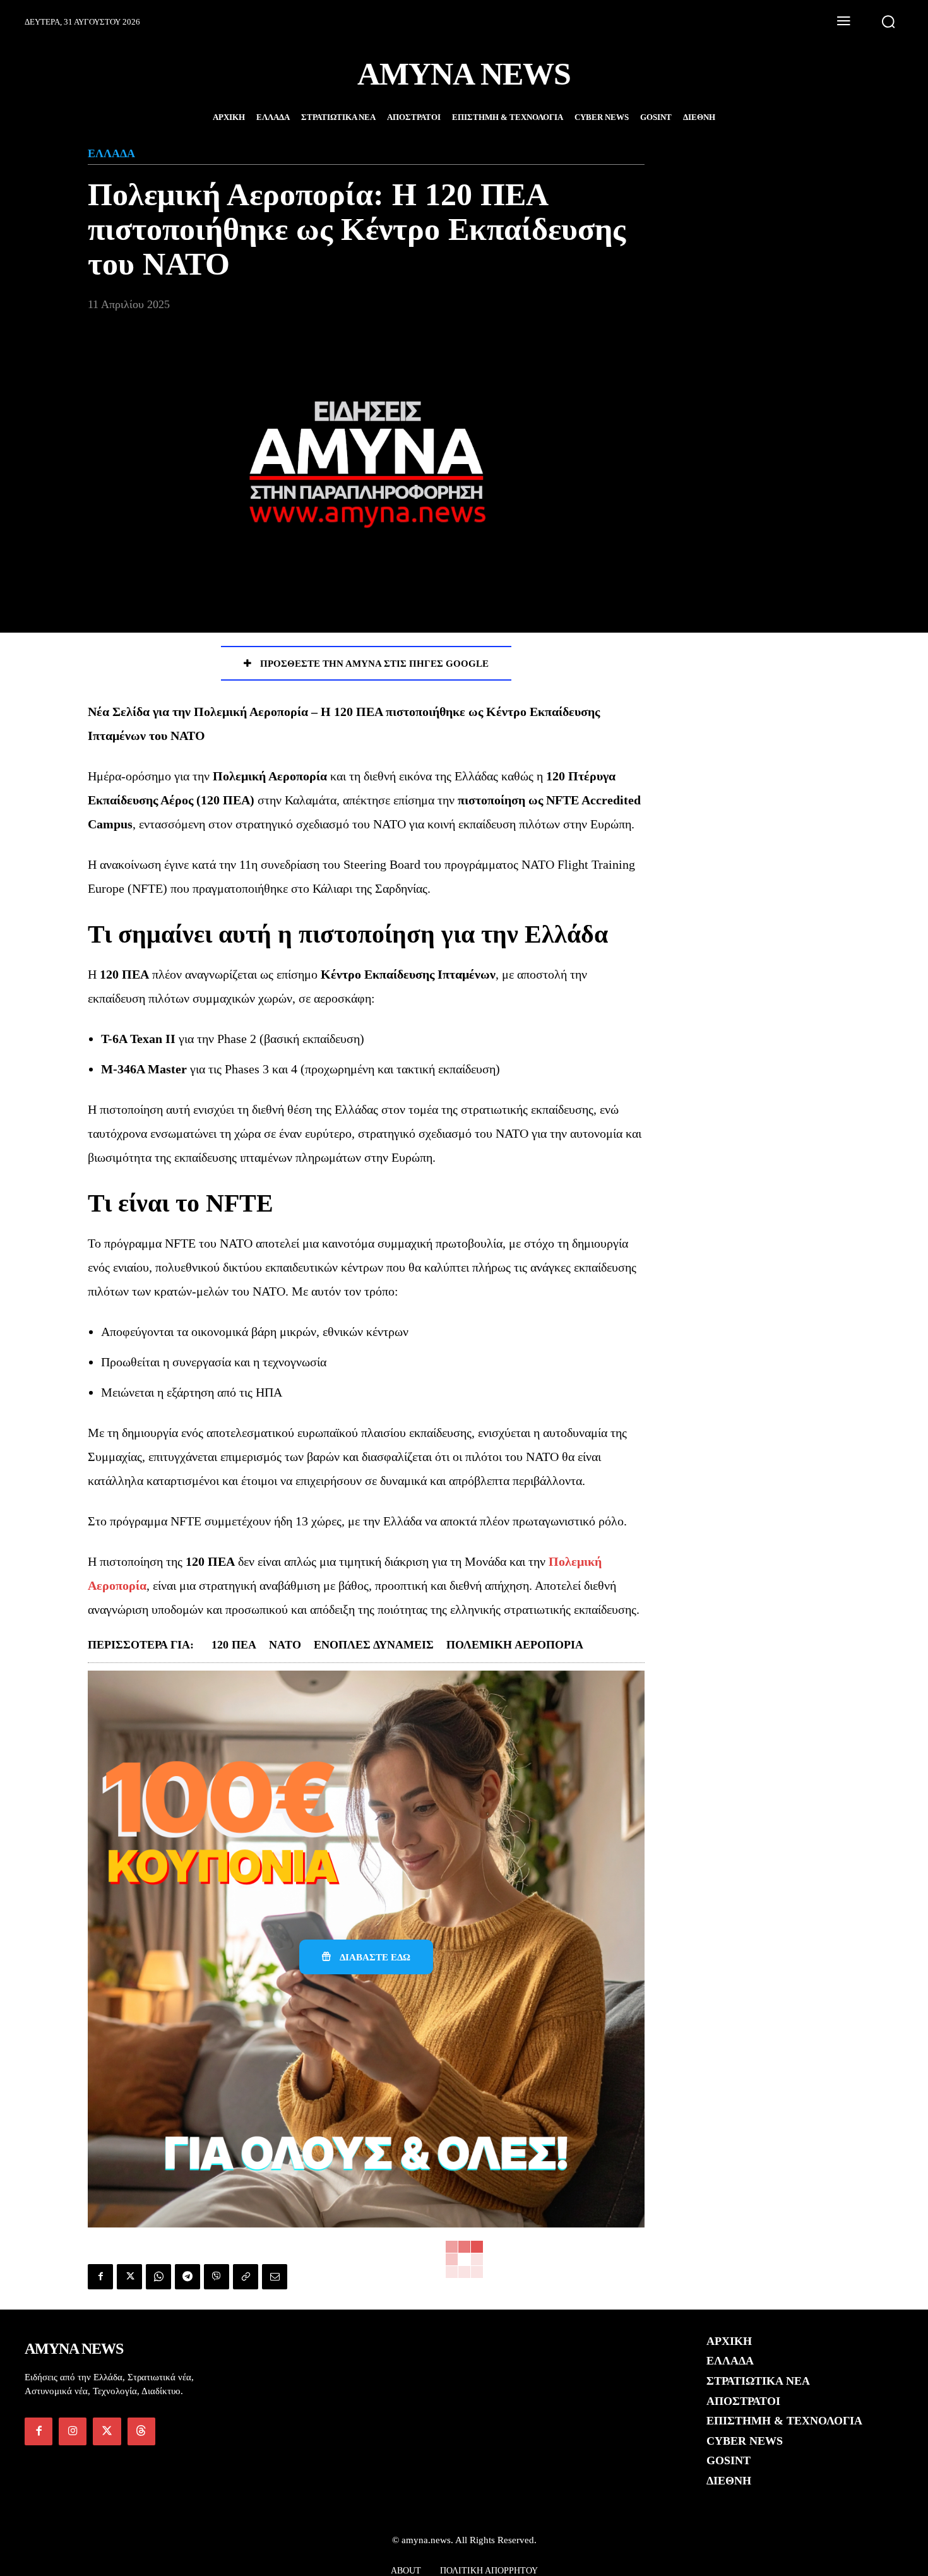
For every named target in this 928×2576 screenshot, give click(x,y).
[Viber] (217, 2277)
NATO (285, 1645)
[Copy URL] (246, 2277)
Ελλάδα (111, 153)
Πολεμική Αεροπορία (515, 1645)
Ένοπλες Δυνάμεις (374, 1645)
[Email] (275, 2277)
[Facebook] (100, 2277)
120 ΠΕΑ (234, 1645)
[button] (888, 21)
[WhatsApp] (158, 2277)
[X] (129, 2277)
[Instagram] (73, 2431)
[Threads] (141, 2431)
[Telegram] (187, 2277)
